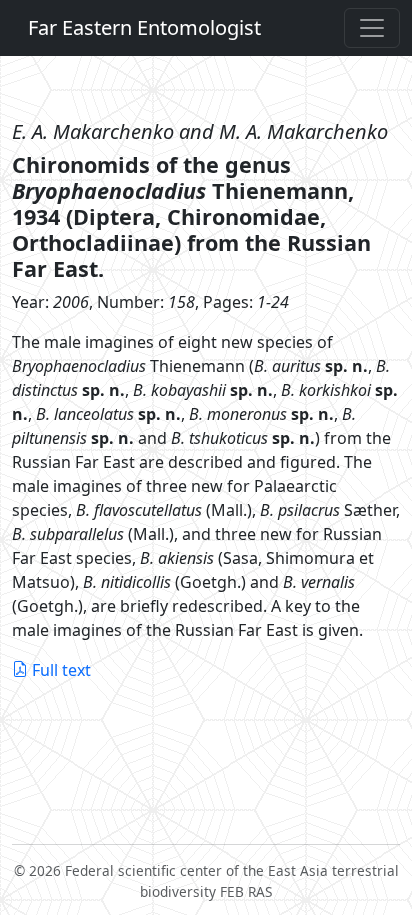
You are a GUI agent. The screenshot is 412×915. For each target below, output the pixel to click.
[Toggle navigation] (372, 28)
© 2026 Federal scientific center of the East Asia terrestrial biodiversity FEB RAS (206, 880)
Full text (61, 670)
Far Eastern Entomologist (144, 27)
